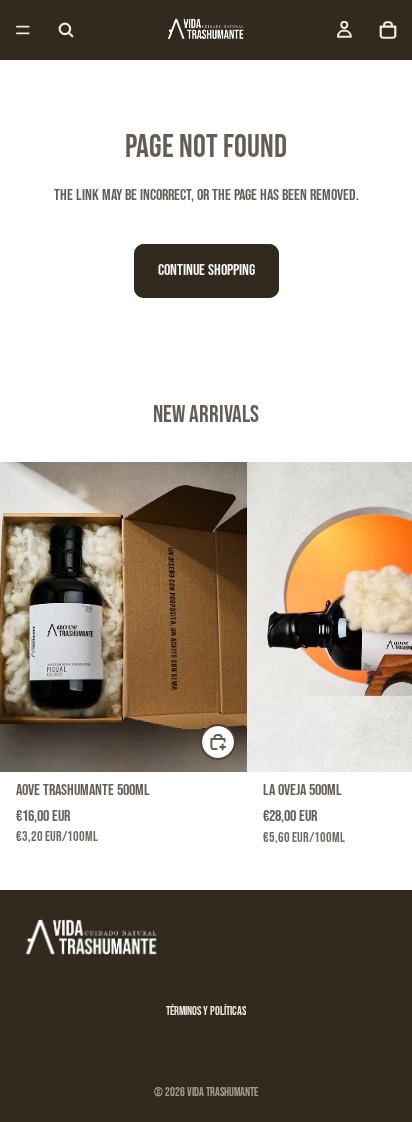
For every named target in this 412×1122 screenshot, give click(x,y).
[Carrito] (388, 30)
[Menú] (23, 30)
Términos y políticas (206, 1011)
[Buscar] (66, 30)
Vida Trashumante (222, 1092)
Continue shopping (206, 270)
